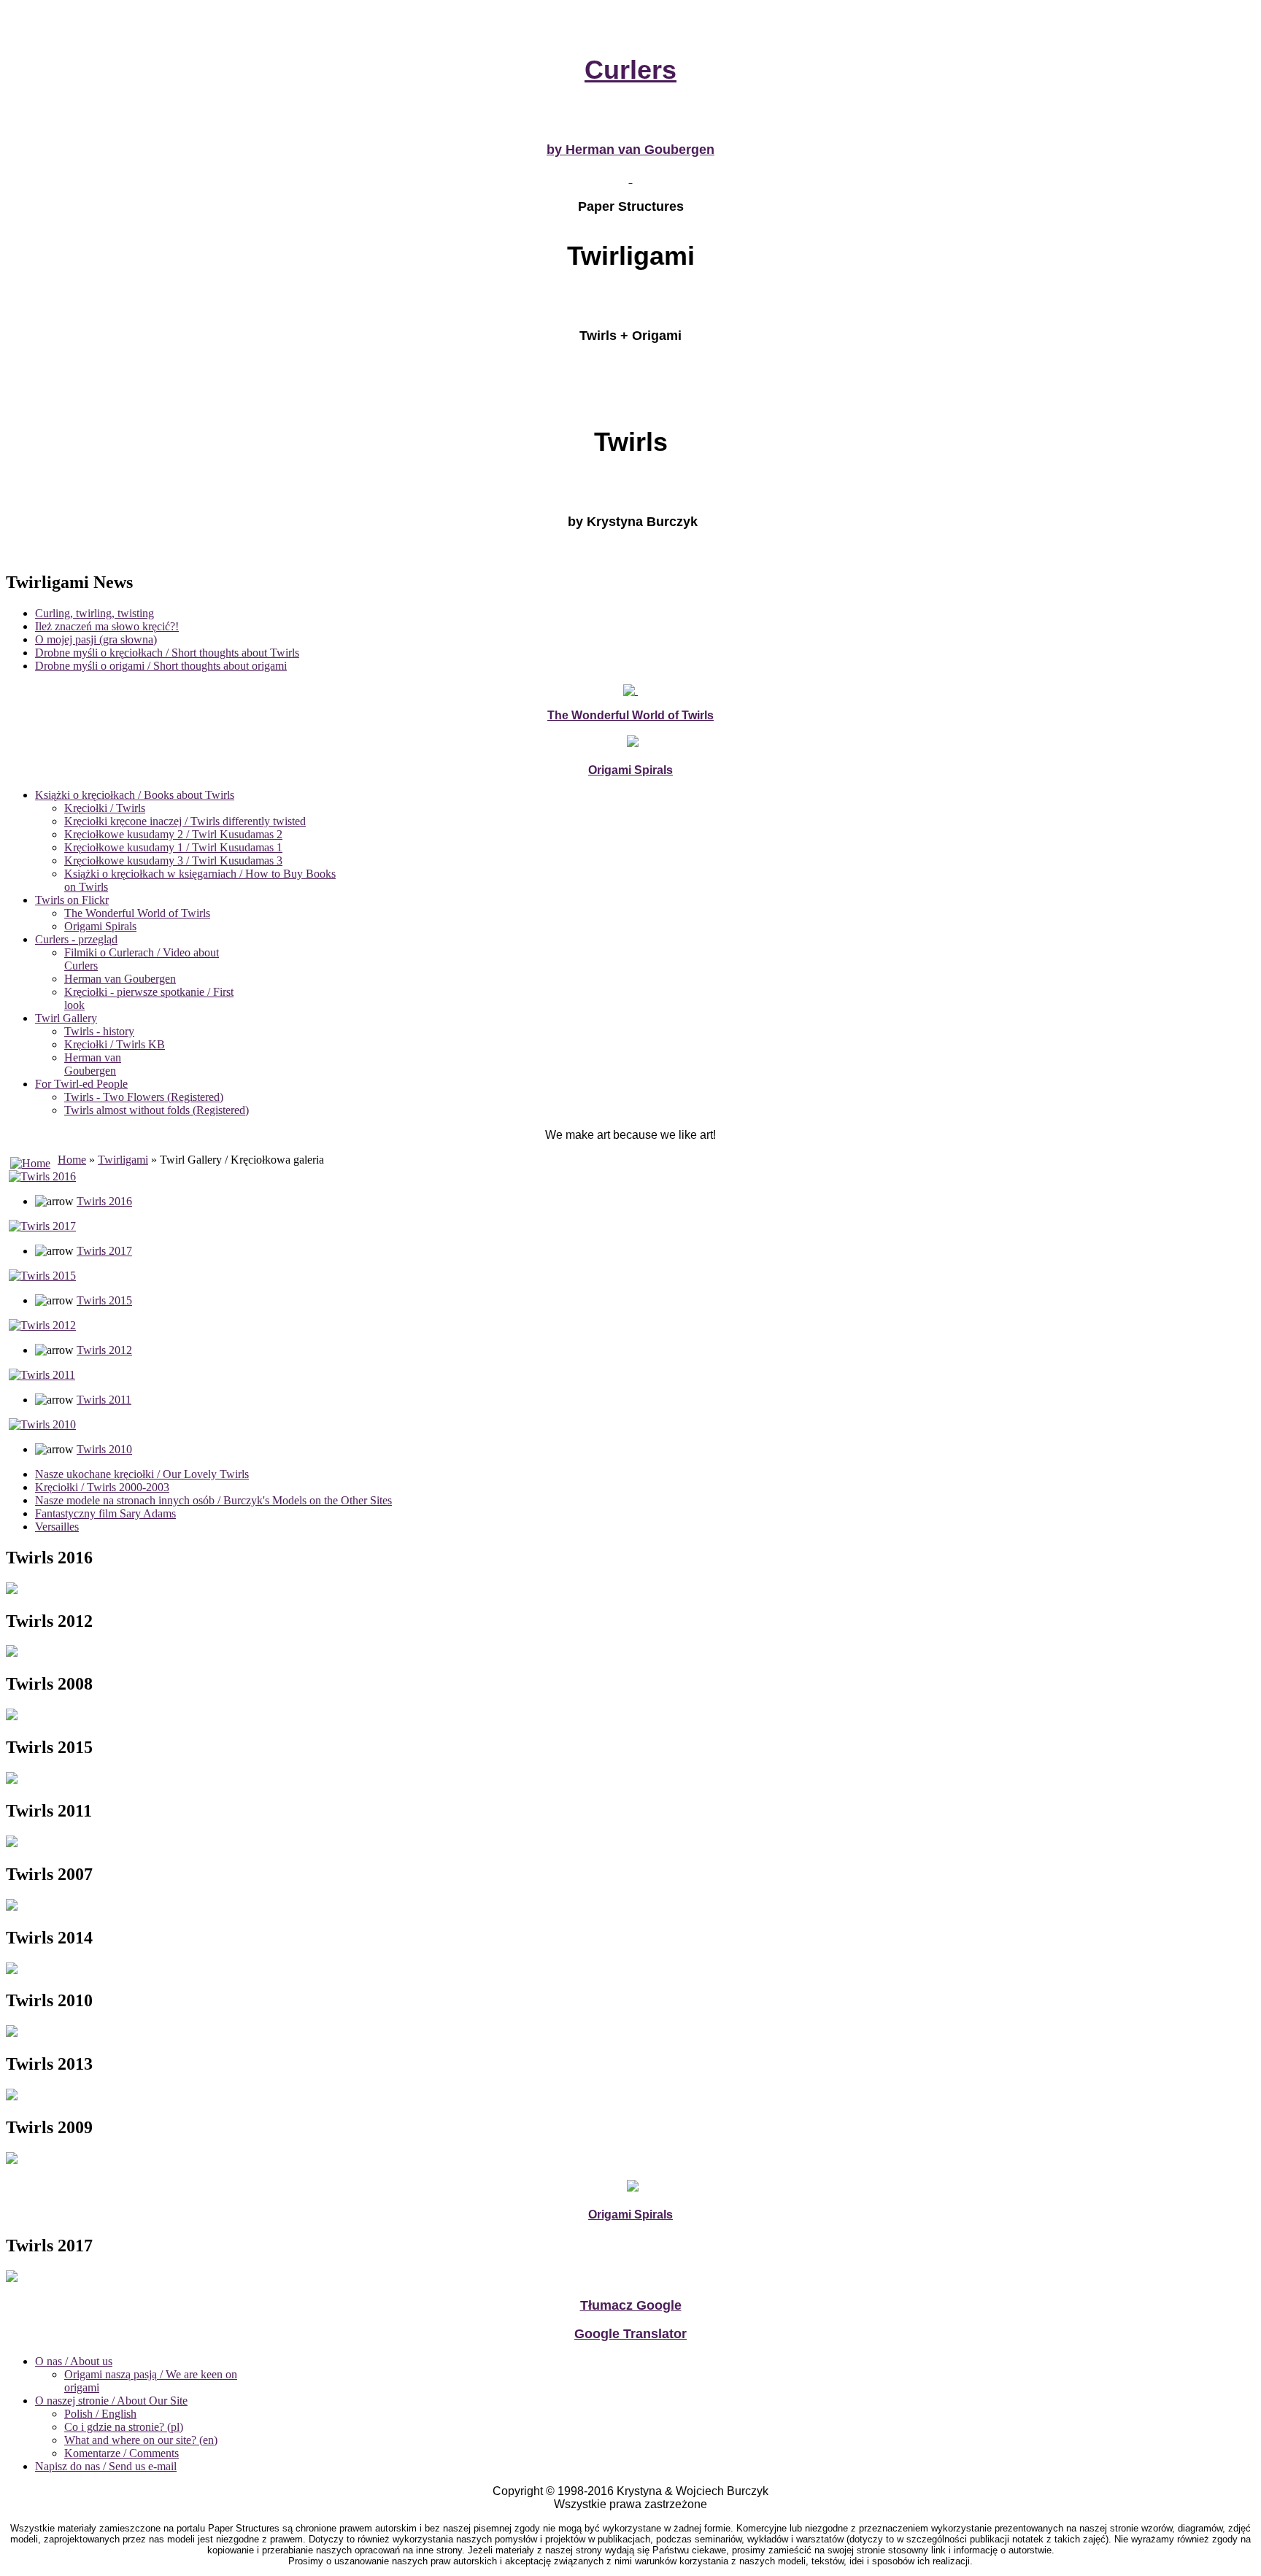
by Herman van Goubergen (630, 150)
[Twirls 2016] (42, 1176)
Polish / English (100, 2414)
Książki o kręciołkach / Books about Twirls (135, 795)
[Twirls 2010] (42, 1424)
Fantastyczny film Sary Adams (105, 1513)
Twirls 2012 (104, 1350)
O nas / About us (74, 2361)
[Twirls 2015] (42, 1276)
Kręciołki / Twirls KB (115, 1044)
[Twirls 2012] (42, 1325)
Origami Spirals (100, 926)
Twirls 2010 (104, 1449)
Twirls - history (99, 1031)
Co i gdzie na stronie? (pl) (124, 2427)
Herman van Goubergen (120, 979)
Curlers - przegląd (76, 939)
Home (72, 1160)
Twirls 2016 (104, 1201)
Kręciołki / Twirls (105, 808)
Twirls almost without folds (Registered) (157, 1110)
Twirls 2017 (104, 1251)
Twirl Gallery (66, 1018)
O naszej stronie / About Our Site (111, 2401)
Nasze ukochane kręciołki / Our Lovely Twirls (142, 1474)
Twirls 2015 (104, 1300)
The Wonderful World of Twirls (137, 913)
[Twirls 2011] (42, 1375)
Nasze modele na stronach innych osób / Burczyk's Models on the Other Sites (213, 1500)
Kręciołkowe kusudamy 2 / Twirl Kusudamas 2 (173, 834)
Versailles (57, 1527)
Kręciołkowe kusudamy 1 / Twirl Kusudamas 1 (173, 847)
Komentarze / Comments (122, 2453)
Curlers (630, 70)
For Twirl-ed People (81, 1084)
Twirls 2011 (104, 1400)
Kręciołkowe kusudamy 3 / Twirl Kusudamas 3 (173, 860)
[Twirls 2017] (42, 1226)
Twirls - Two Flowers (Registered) (144, 1097)
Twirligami (123, 1160)
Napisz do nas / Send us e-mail (106, 2466)
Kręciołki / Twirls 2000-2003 (102, 1487)
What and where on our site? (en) (141, 2440)
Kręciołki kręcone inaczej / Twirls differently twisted (185, 821)
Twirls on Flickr (72, 900)
